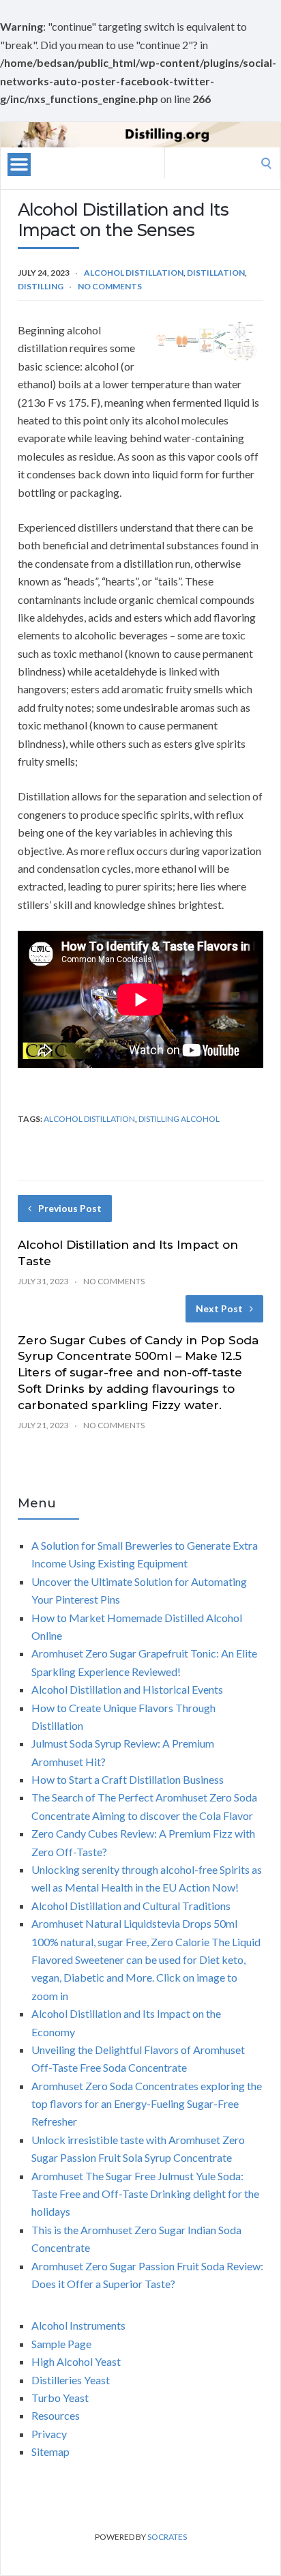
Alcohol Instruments (78, 2325)
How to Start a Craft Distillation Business (128, 1779)
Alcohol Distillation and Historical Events (127, 1689)
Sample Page (61, 2344)
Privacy (49, 2434)
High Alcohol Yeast (76, 2361)
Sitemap (50, 2451)
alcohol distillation (134, 273)
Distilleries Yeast (71, 2380)
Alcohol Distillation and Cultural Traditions (131, 1906)
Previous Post (70, 1208)
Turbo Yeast (60, 2398)
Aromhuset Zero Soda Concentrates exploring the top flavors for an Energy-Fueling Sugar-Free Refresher (147, 2104)
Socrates (167, 2537)
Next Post (219, 1308)
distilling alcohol (179, 1119)
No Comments (110, 286)
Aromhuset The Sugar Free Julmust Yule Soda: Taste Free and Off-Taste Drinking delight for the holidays (145, 2194)
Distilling (41, 286)
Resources (56, 2415)
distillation (216, 273)
